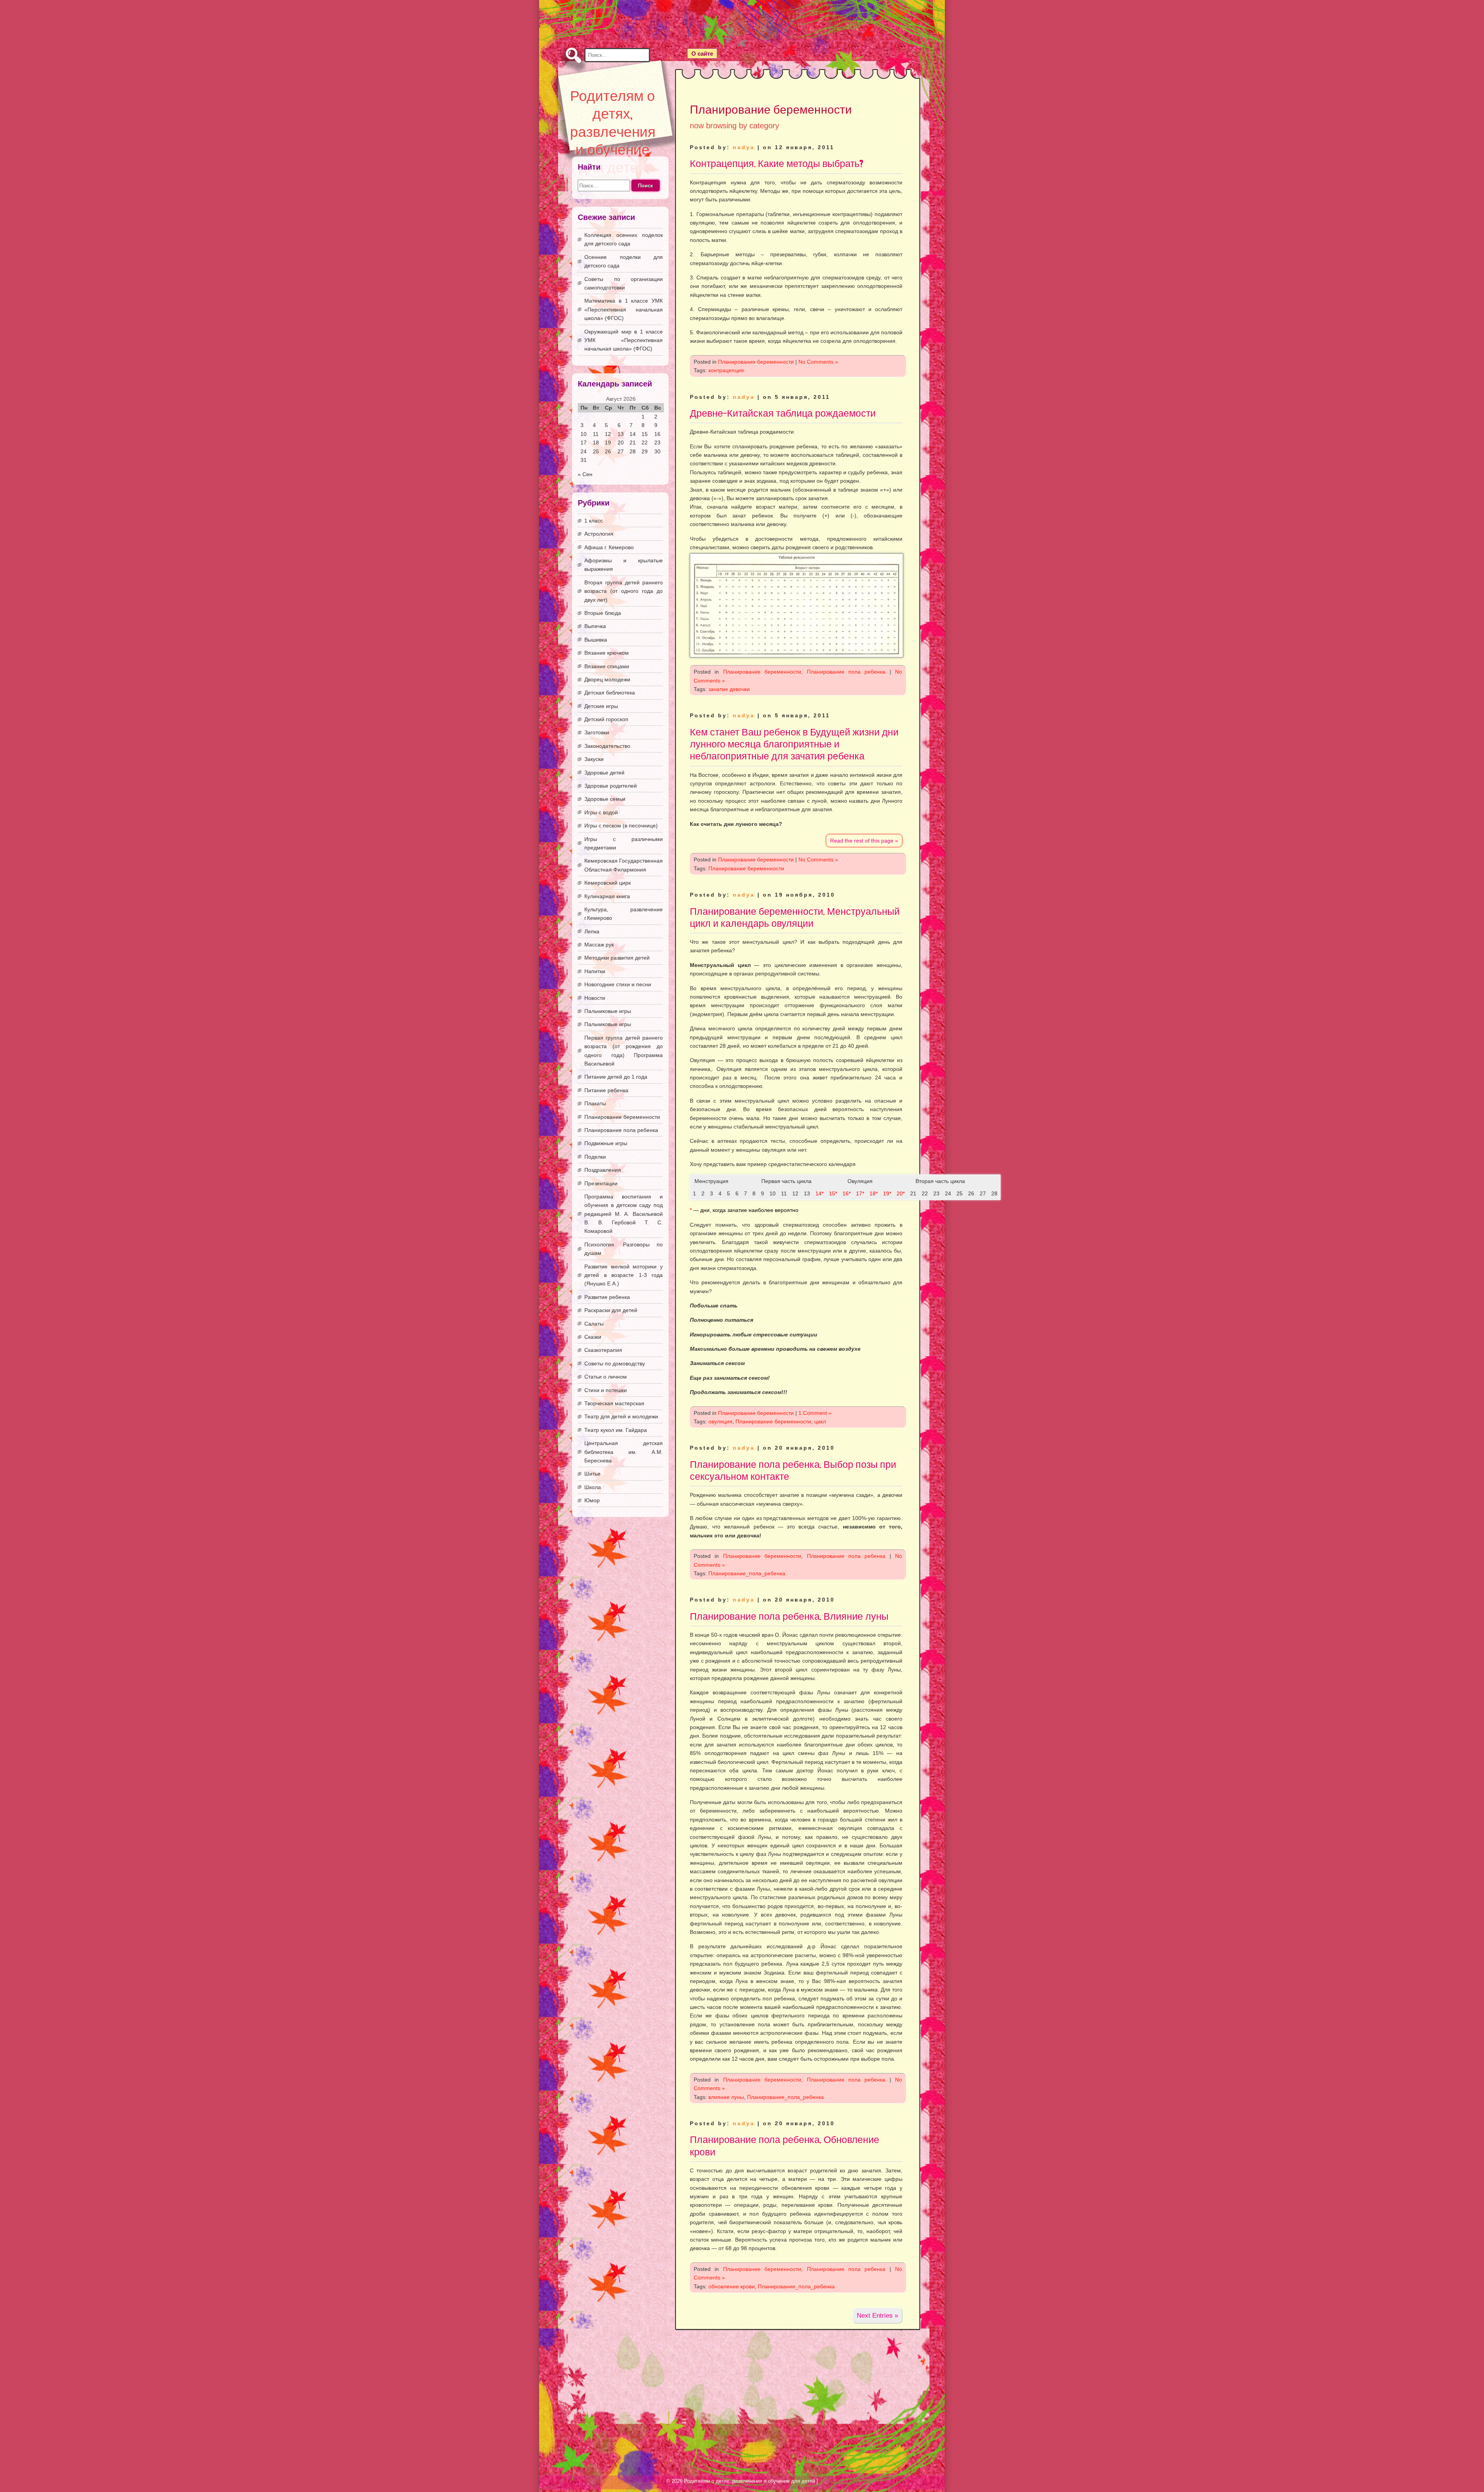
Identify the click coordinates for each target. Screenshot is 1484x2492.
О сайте (702, 54)
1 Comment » (815, 1413)
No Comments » (818, 362)
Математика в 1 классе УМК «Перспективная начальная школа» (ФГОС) (624, 309)
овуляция (720, 1421)
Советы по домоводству (615, 1363)
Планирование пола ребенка (846, 672)
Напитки (595, 971)
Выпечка (595, 626)
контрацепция (726, 370)
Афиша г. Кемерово (609, 547)
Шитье (592, 1474)
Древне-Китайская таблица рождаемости (783, 413)
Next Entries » (877, 2316)
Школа (593, 1487)
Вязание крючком (607, 653)
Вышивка (596, 640)
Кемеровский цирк (608, 883)
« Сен (585, 474)
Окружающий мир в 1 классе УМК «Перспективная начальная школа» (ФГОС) (624, 340)
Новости (595, 998)
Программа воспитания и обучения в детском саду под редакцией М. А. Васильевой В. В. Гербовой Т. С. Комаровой (624, 1214)
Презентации (601, 1183)
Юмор (592, 1500)
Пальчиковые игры (608, 1011)
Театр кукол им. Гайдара (616, 1430)
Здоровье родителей (611, 786)
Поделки (595, 1157)
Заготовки (597, 732)
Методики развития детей (617, 958)
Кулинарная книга (607, 896)
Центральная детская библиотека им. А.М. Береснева (624, 1452)
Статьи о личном (606, 1377)
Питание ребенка (606, 1090)
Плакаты (595, 1103)
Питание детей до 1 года (616, 1077)
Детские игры (601, 706)
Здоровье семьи (605, 799)
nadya (744, 147)
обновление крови (732, 2286)
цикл (820, 1421)
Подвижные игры (606, 1143)
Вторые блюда (603, 613)
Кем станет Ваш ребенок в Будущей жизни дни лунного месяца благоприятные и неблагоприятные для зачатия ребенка (794, 744)
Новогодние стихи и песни (618, 984)
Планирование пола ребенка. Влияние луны (789, 1616)
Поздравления (603, 1170)
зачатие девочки (729, 689)
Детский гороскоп (606, 719)
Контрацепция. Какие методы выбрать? (777, 163)
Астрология (599, 534)
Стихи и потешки (606, 1390)
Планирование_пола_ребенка (747, 1573)
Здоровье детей (604, 773)
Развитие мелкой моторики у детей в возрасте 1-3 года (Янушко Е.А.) (624, 1275)
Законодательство (607, 746)
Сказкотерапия (603, 1350)
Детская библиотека (610, 693)
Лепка (592, 931)
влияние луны (726, 2097)
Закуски (594, 759)
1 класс (594, 521)
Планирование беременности (756, 362)
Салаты (594, 1324)
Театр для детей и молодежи (621, 1416)
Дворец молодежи (607, 679)
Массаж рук (599, 945)
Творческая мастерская (614, 1403)
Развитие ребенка (607, 1297)
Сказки (593, 1337)
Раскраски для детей (611, 1310)
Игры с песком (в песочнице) (621, 826)
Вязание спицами (607, 666)
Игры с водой (601, 812)
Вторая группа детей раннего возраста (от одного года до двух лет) (624, 591)
